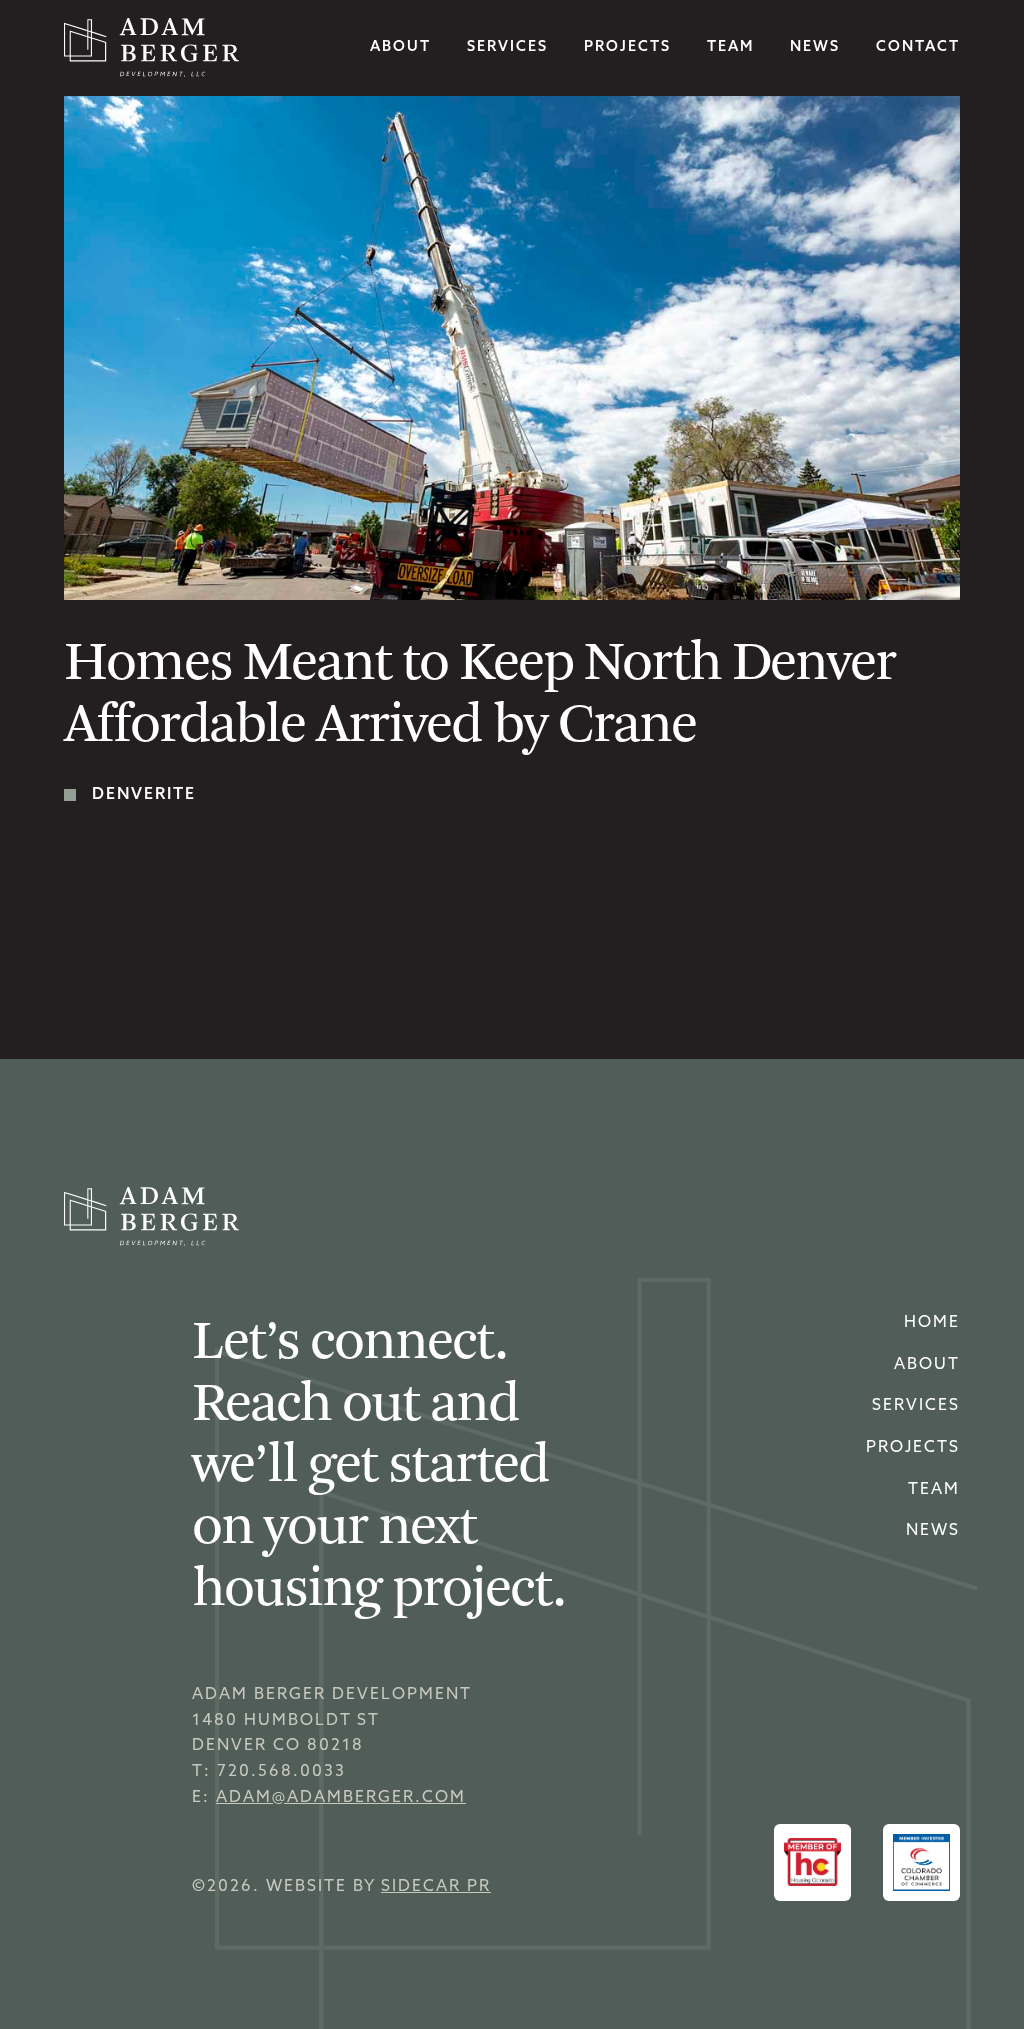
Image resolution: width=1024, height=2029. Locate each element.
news (815, 47)
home (932, 1323)
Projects (627, 47)
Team (934, 1490)
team (730, 47)
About (400, 47)
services (507, 47)
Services (916, 1406)
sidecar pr (436, 1887)
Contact (918, 47)
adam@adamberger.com (341, 1798)
